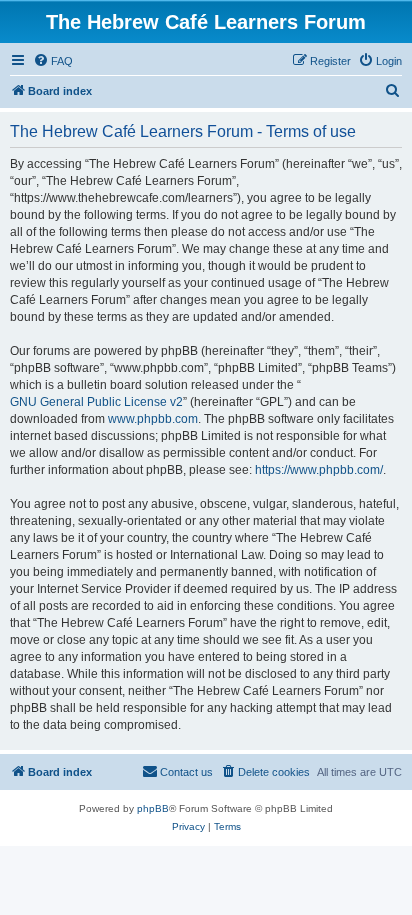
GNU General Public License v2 (96, 402)
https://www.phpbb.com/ (319, 470)
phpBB (153, 808)
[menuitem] (53, 61)
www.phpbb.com (153, 419)
